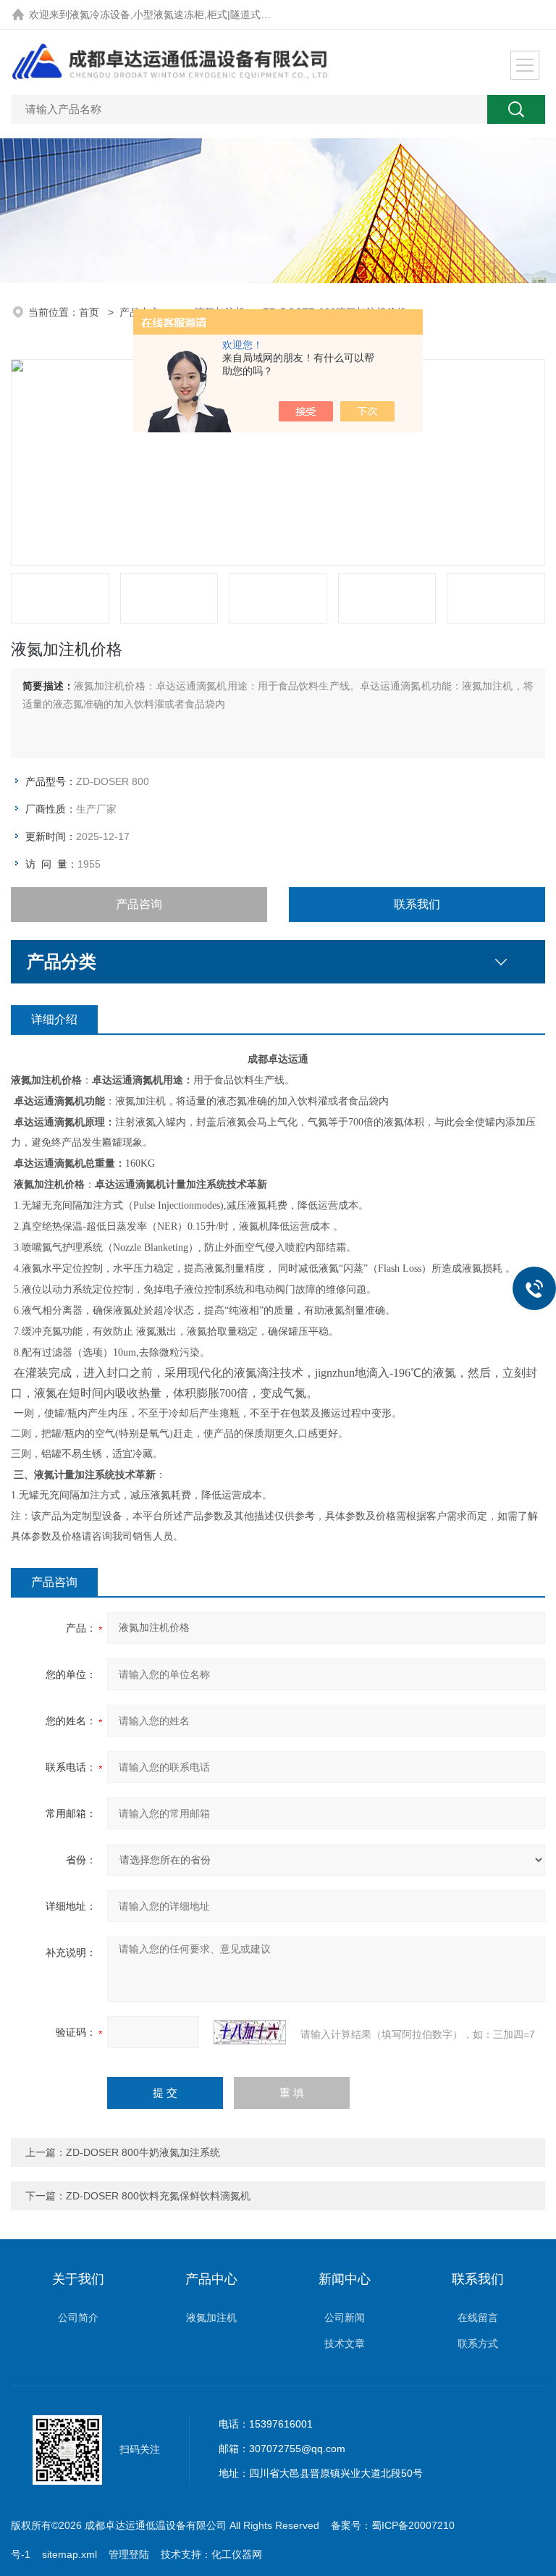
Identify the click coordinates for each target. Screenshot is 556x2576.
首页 (90, 312)
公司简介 (78, 2317)
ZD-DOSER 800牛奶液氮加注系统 (143, 2152)
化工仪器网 (237, 2554)
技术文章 (345, 2344)
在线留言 (478, 2317)
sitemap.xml (69, 2554)
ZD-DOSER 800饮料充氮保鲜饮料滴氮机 (158, 2196)
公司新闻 (345, 2317)
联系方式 (478, 2344)
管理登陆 (129, 2554)
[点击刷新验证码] (250, 2032)
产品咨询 (139, 904)
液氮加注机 (211, 2317)
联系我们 (417, 904)
